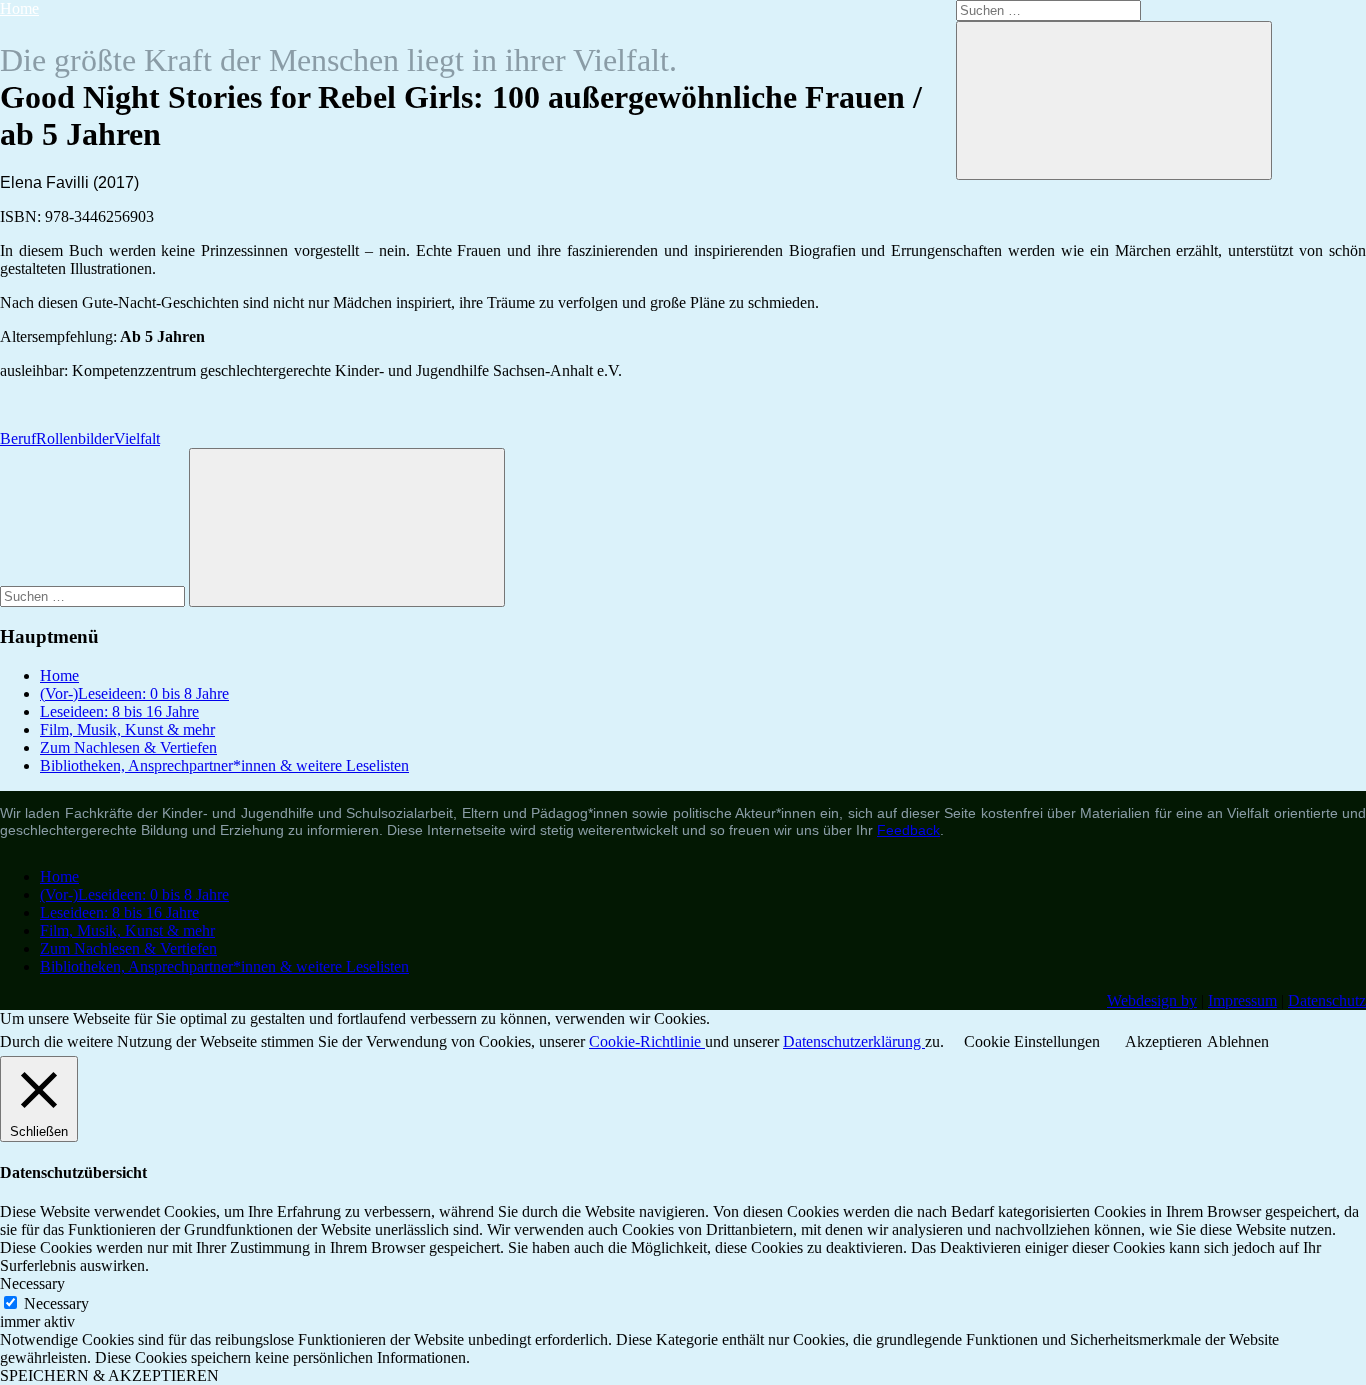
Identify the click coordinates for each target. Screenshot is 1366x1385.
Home (19, 8)
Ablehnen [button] (1238, 1041)
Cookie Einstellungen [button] (1032, 1041)
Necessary (56, 1303)
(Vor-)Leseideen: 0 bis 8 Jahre (134, 693)
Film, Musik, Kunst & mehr (127, 729)
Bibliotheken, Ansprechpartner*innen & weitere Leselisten (224, 765)
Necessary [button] (32, 1283)
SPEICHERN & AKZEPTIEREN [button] (109, 1375)
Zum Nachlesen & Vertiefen (128, 747)
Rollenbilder (75, 438)
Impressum (1242, 1000)
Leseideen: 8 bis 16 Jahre (119, 711)
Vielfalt (137, 438)
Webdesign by (1152, 1000)
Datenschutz (1327, 1000)
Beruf (18, 438)
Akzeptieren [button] (1163, 1041)
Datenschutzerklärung (854, 1041)
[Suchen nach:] (94, 595)
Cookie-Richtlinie (647, 1041)
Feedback (908, 830)
